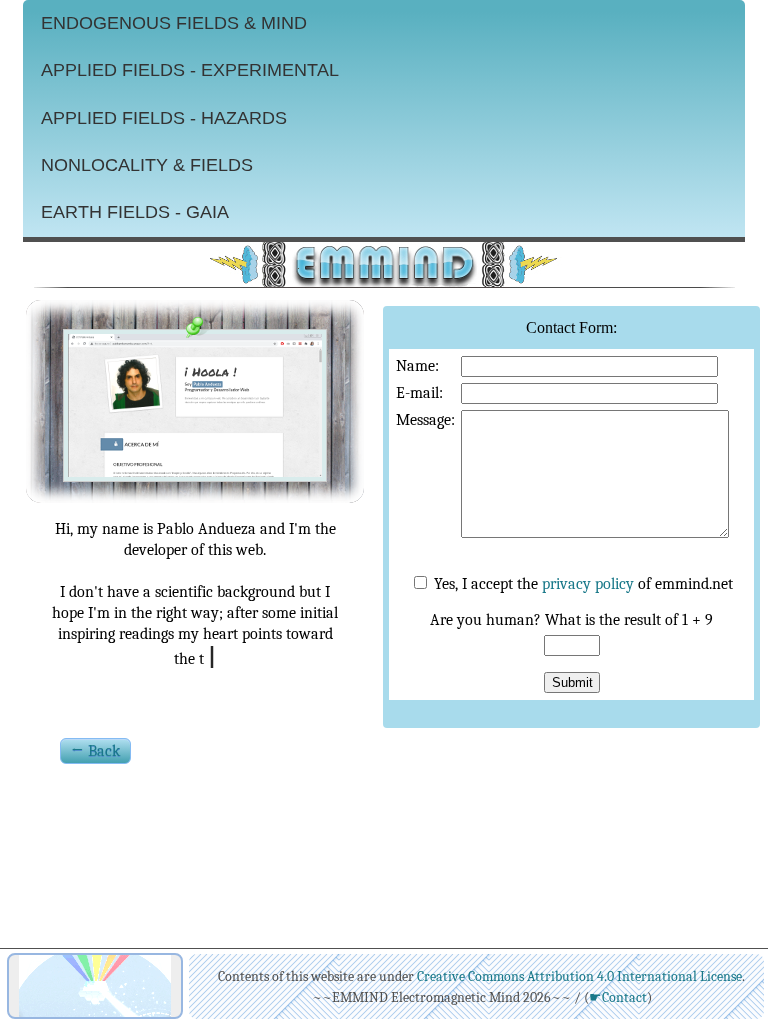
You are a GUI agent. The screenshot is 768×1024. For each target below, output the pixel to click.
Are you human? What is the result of (571, 620)
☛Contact (618, 997)
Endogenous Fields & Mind (174, 23)
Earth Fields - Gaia (135, 212)
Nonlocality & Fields (147, 165)
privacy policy (588, 584)
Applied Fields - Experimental (190, 70)
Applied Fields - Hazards (164, 118)
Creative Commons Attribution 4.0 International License (579, 976)
